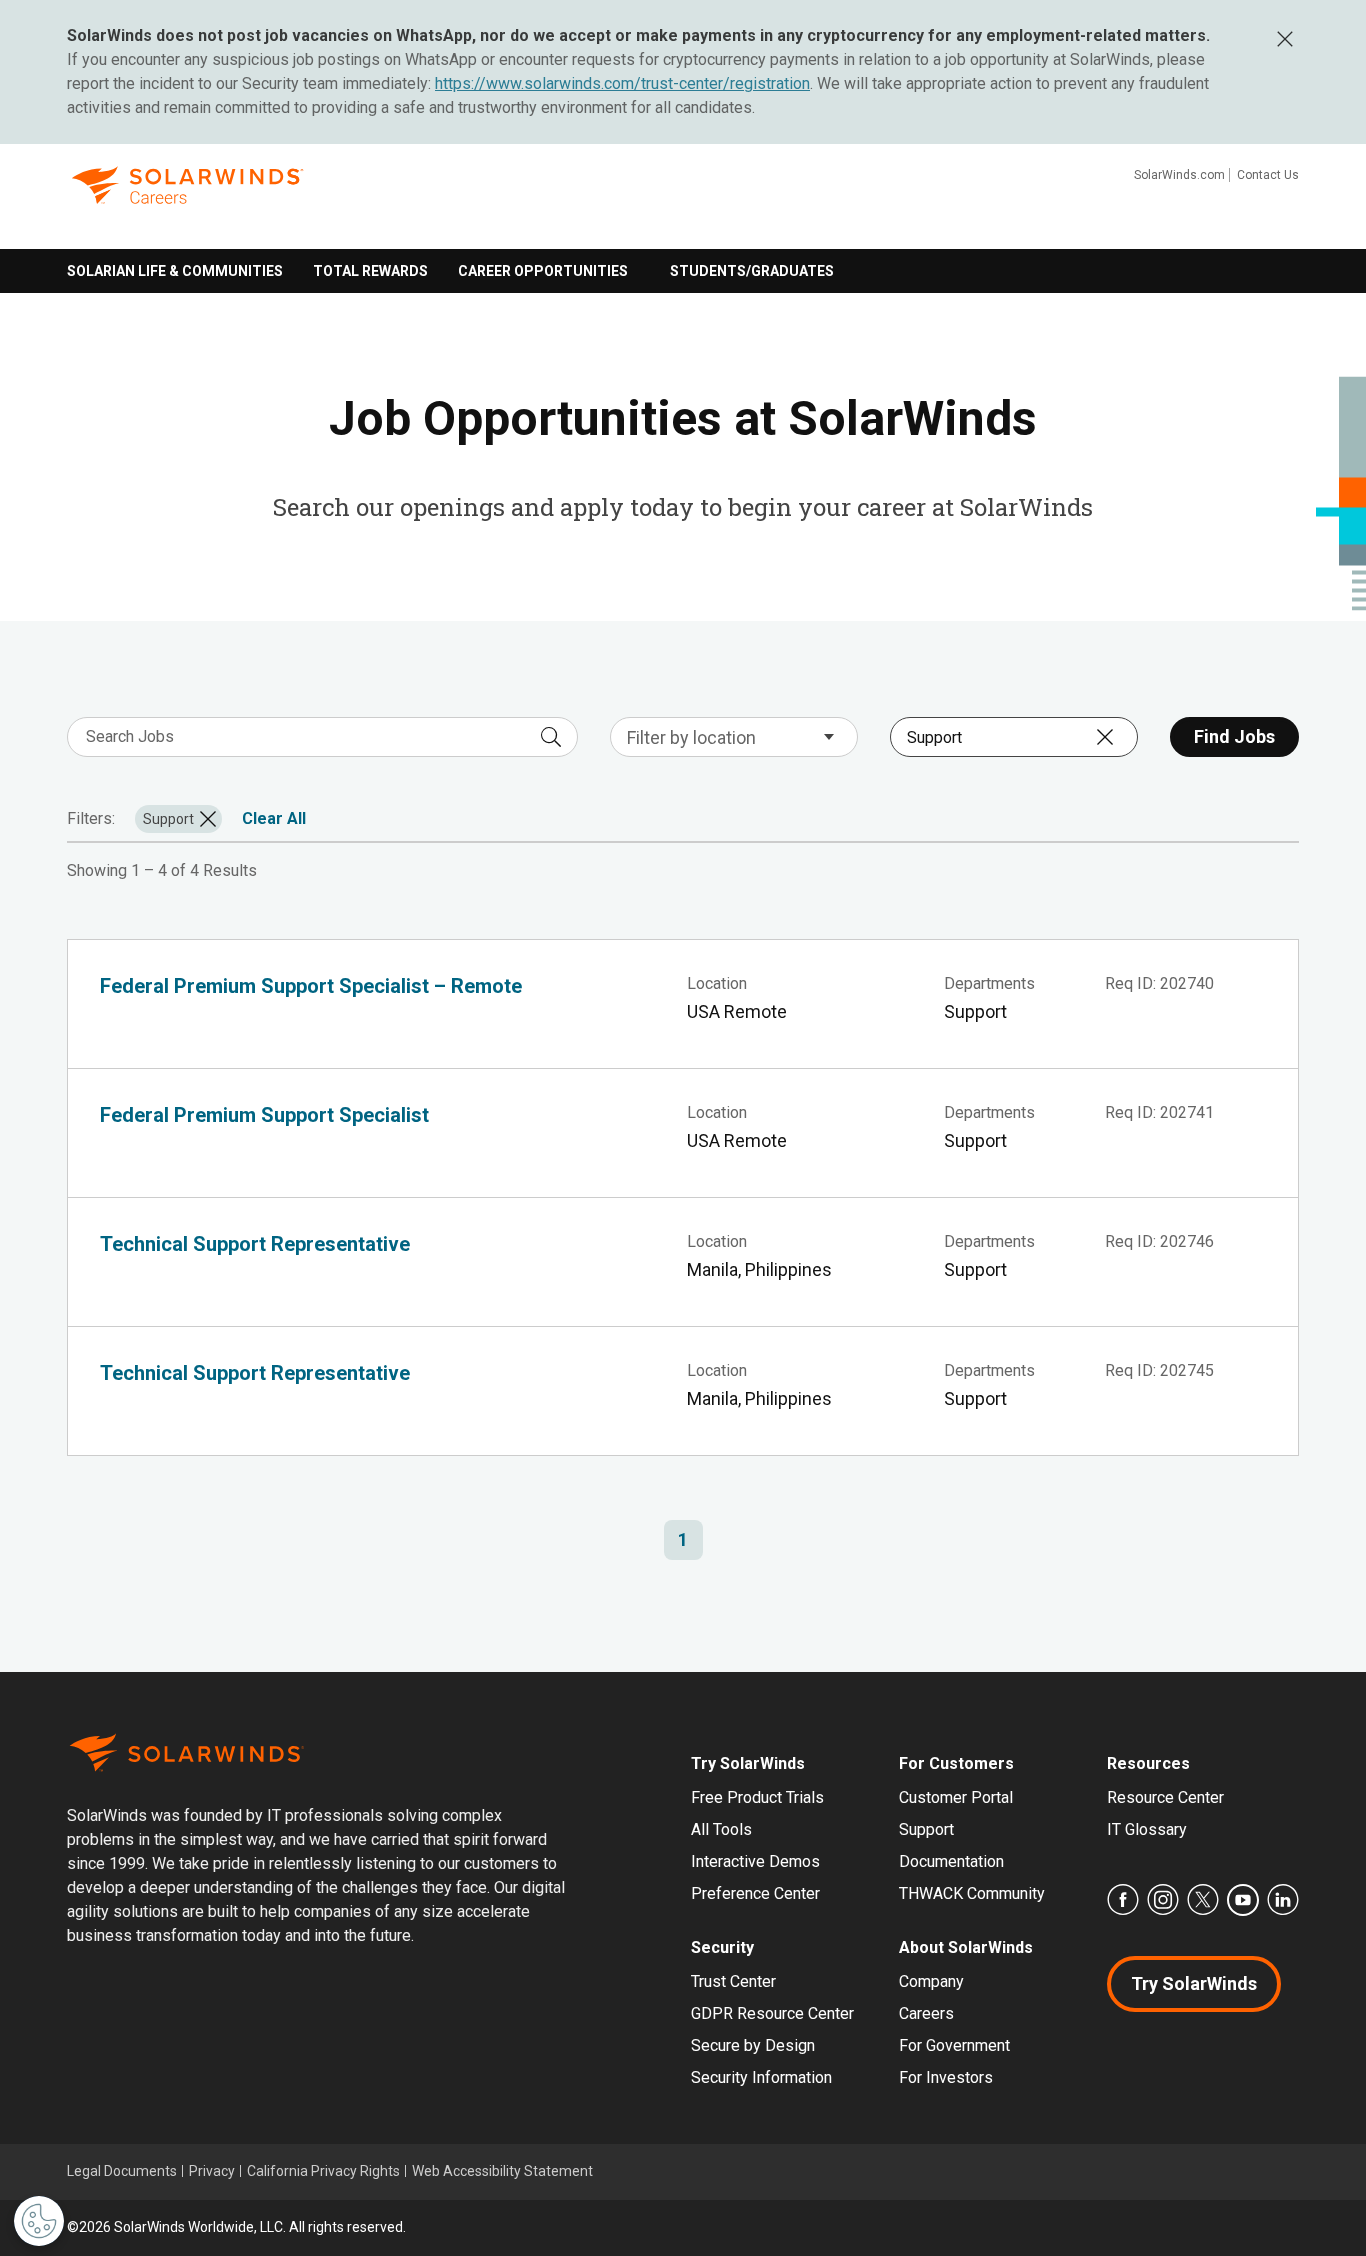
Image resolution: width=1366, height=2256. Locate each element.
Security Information (761, 2077)
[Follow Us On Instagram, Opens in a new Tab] (1163, 1900)
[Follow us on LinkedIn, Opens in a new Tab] (1283, 1900)
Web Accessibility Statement (502, 2171)
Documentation (951, 1861)
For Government (954, 2045)
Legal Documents (122, 2171)
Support (926, 1829)
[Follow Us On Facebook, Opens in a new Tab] (1123, 1900)
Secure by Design (753, 2045)
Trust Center (733, 1981)
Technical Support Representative (255, 1244)
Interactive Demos (755, 1861)
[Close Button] (1284, 38)
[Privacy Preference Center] (39, 2221)
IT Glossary (1147, 1829)
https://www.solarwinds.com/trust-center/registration (622, 83)
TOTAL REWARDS (370, 271)
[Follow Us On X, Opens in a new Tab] (1203, 1900)
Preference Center (755, 1893)
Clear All (274, 818)
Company (931, 1981)
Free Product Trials (757, 1797)
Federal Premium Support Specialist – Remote (311, 986)
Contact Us (1268, 175)
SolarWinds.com (1179, 175)
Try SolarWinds (1194, 1983)
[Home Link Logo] (187, 201)
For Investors (946, 2077)
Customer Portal (956, 1797)
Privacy (212, 2171)
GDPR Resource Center (772, 2013)
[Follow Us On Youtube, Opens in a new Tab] (1243, 1900)
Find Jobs (1234, 736)
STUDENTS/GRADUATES (752, 271)
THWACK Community (972, 1893)
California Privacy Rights (323, 2171)
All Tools (721, 1829)
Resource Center (1165, 1797)
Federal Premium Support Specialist (264, 1115)
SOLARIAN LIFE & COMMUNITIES (175, 271)
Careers (926, 2013)
